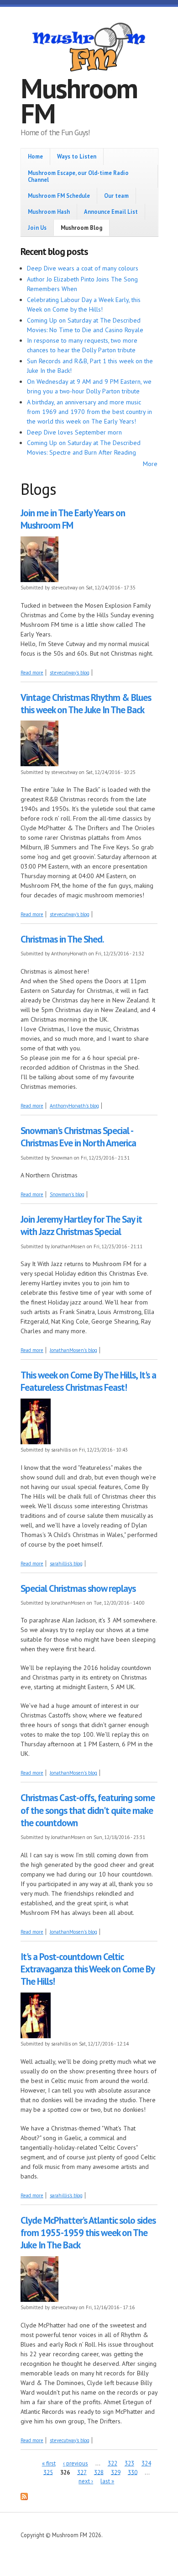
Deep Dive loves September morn (74, 432)
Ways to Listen (77, 156)
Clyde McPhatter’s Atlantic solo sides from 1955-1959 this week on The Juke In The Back (88, 2233)
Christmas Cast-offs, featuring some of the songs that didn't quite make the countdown (88, 1810)
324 (146, 2463)
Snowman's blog (67, 1194)
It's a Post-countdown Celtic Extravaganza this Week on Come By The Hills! (87, 1969)
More (150, 464)
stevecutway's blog (70, 673)
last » (107, 2481)
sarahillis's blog (66, 1564)
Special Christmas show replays (78, 1588)
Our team (116, 196)
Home (35, 156)
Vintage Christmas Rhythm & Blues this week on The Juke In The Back (86, 704)
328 (99, 2472)
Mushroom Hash (49, 212)
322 (113, 2463)
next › (86, 2481)
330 (133, 2472)
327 (82, 2472)
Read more (32, 673)
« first (49, 2463)
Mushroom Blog (81, 228)
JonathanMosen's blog (73, 1350)
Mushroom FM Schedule (59, 196)
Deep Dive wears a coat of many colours (83, 268)
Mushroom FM (79, 101)
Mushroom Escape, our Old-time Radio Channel (78, 176)
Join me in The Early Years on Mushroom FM (73, 519)
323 (129, 2463)
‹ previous (76, 2463)
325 (48, 2472)
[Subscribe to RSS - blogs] (24, 2498)
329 (116, 2472)
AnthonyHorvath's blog (74, 1106)
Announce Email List (111, 212)
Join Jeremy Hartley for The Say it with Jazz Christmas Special (81, 1225)
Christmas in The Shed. (62, 939)
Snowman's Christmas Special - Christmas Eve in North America (78, 1137)
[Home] (89, 48)
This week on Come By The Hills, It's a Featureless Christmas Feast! (88, 1381)
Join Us (37, 228)
